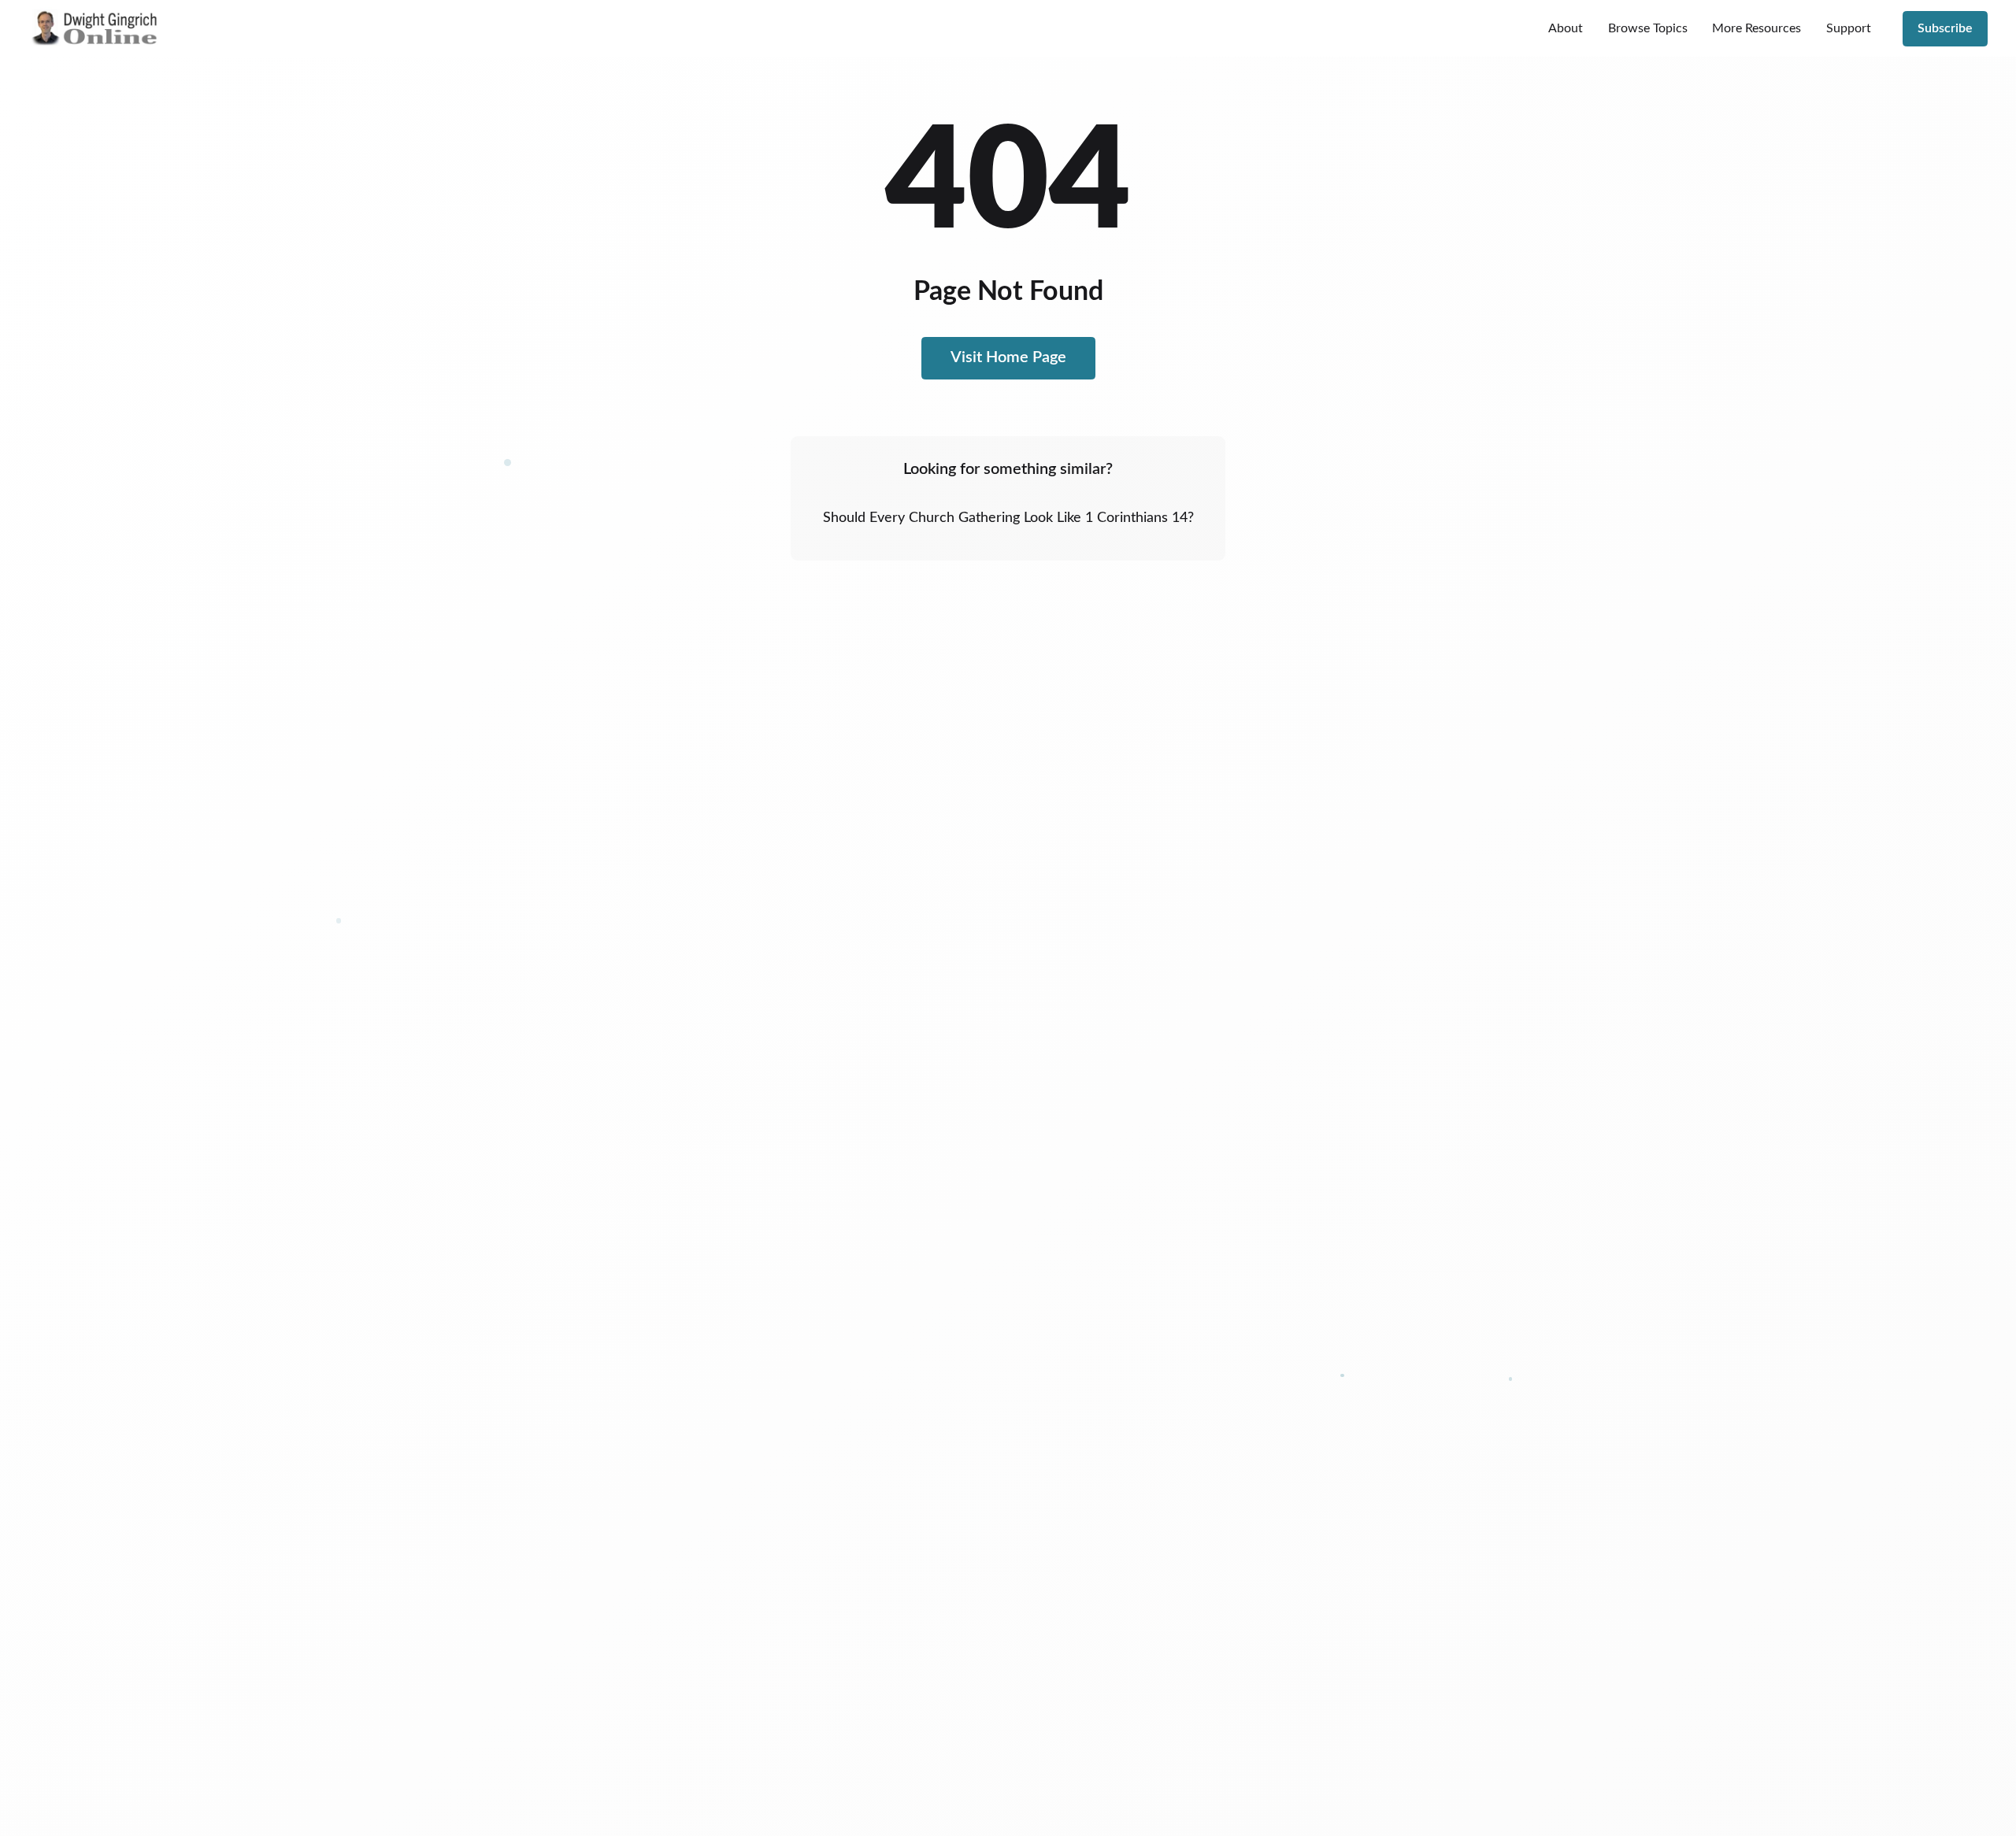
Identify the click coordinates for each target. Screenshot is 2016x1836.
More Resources (1757, 28)
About (1566, 28)
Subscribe (1945, 28)
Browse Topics (1648, 28)
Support (1849, 28)
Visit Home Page (1008, 357)
